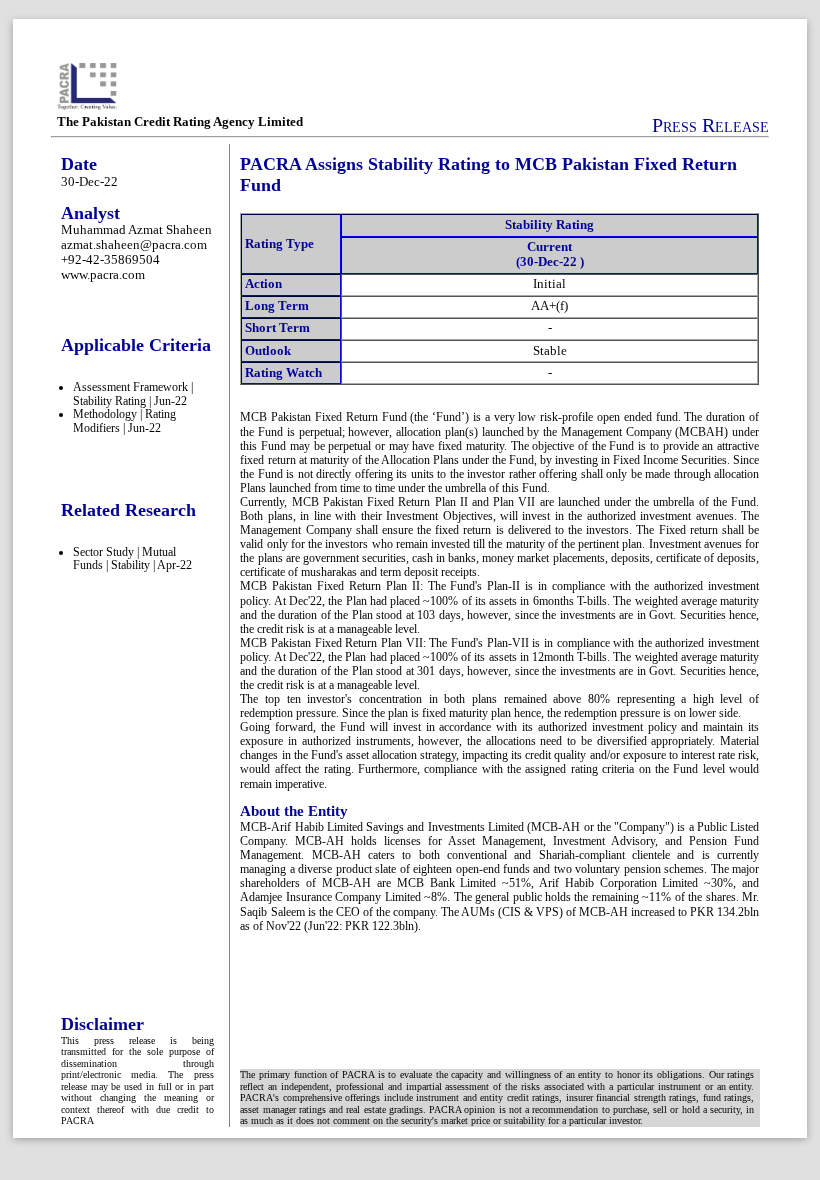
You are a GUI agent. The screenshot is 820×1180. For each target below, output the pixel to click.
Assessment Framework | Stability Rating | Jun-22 (133, 394)
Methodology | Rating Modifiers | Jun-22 (124, 421)
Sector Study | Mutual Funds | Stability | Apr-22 (132, 559)
